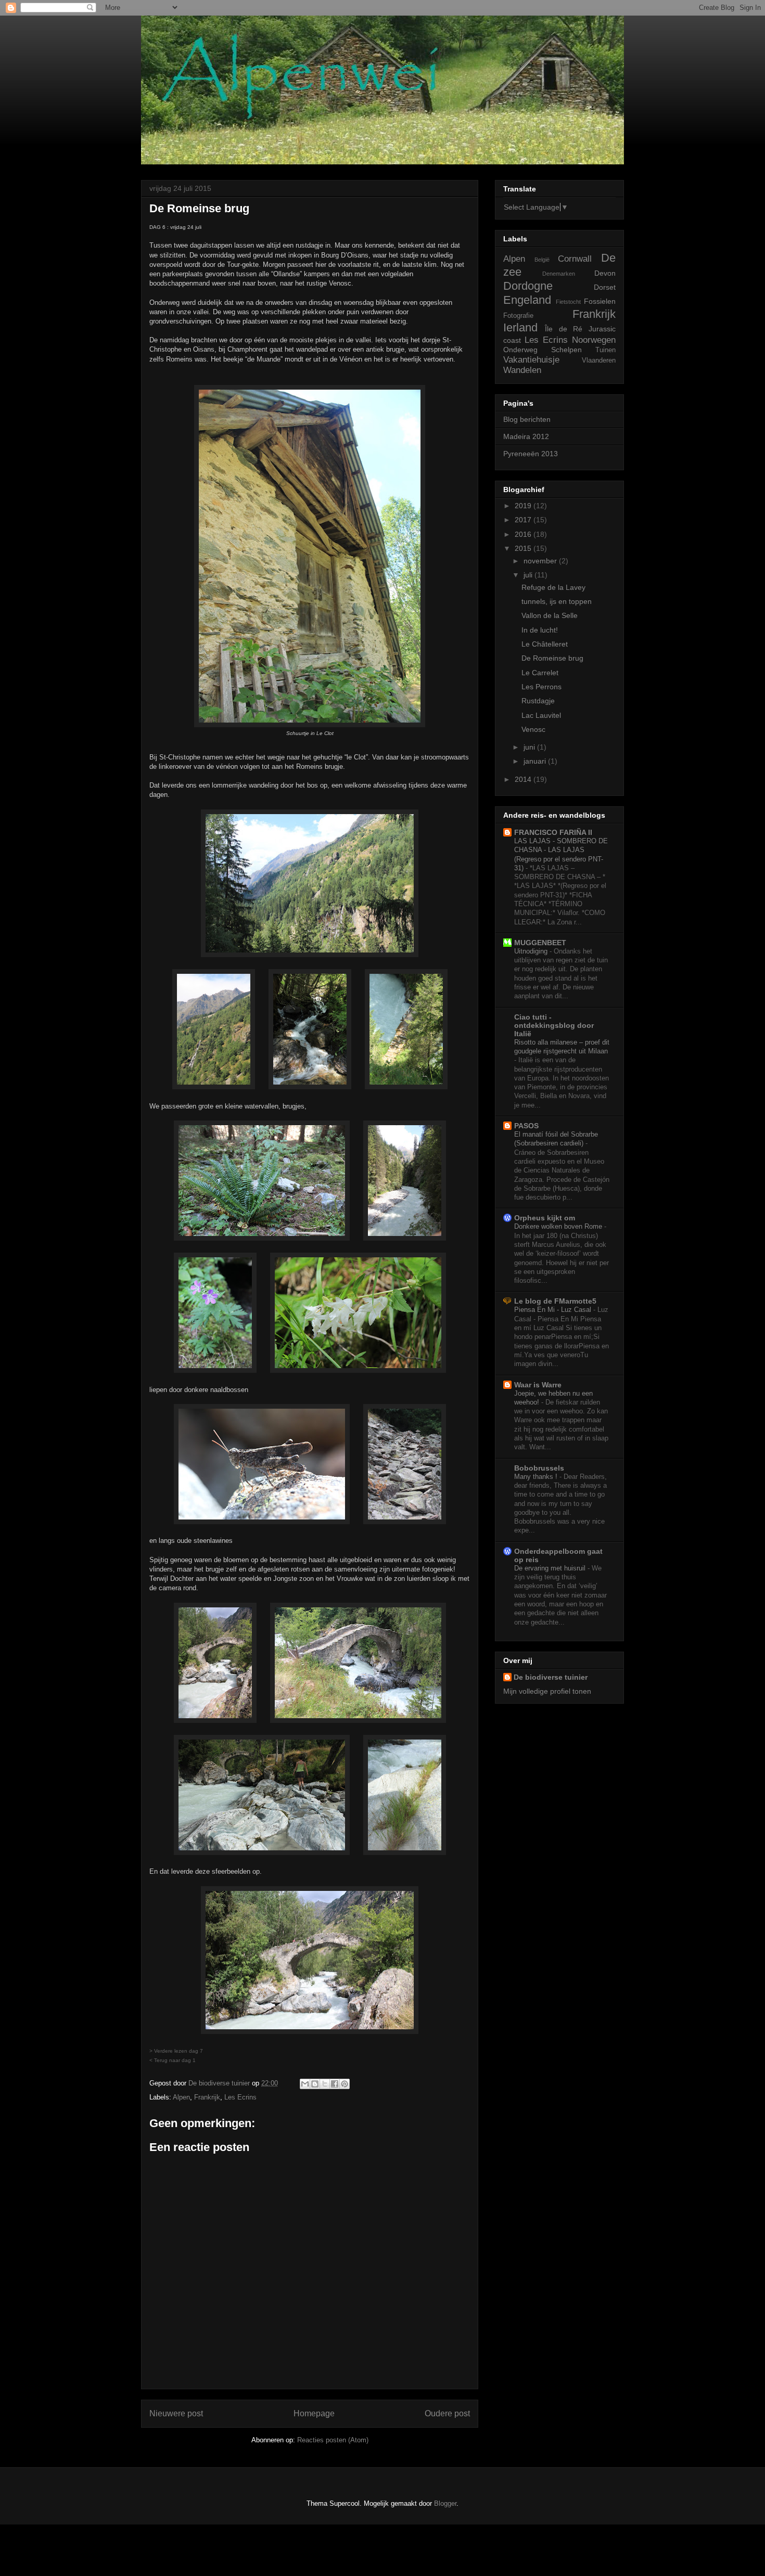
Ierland (520, 327)
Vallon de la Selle (550, 615)
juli (529, 575)
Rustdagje (538, 701)
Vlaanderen (599, 360)
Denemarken (559, 274)
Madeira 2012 (526, 436)
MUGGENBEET (540, 943)
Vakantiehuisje (531, 360)
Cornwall (575, 259)
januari (536, 761)
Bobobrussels (539, 1468)
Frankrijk (207, 2097)
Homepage (314, 2413)
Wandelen (522, 370)
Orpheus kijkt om (545, 1218)
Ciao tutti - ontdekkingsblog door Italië (554, 1025)
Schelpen (566, 350)
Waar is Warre (538, 1385)
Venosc (533, 729)
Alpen (181, 2097)
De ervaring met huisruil (551, 1568)
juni (530, 747)
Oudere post (447, 2413)
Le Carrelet (540, 673)
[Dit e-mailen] (305, 2084)
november (541, 561)
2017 (524, 520)
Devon (605, 273)
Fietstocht (568, 302)
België (542, 260)
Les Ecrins (240, 2097)
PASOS (526, 1126)
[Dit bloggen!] (315, 2084)
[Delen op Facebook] (335, 2084)
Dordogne (528, 286)
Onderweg (520, 350)
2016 (524, 534)
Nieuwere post (176, 2413)
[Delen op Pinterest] (345, 2084)
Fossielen (600, 301)
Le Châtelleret (545, 644)
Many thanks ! (537, 1477)
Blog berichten (527, 419)
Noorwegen (594, 340)
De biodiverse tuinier (551, 1677)
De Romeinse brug (552, 658)
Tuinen (605, 350)
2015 (524, 548)
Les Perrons (541, 687)
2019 (524, 506)
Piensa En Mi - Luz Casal (554, 1310)
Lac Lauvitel (541, 715)
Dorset (605, 287)
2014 (524, 779)
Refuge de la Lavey (553, 587)
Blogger (445, 2503)
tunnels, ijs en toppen (557, 601)
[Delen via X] (325, 2084)
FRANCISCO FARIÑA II (553, 832)
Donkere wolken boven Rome (559, 1226)
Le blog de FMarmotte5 (555, 1301)
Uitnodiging (532, 951)
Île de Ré (564, 329)
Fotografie (518, 316)
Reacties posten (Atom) (333, 2440)
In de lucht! (540, 630)
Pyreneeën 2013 (531, 454)
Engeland (527, 300)
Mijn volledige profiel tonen (547, 1691)
